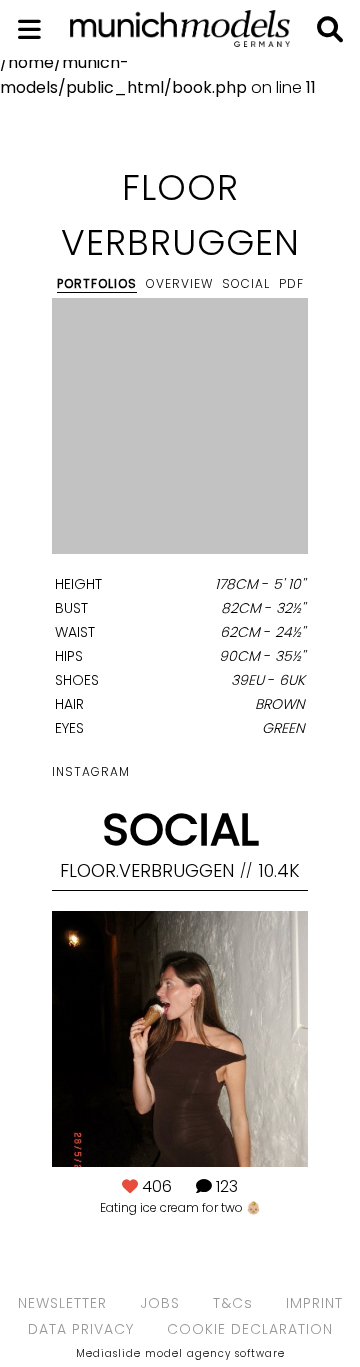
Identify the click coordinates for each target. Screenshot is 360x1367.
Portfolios (97, 283)
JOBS (160, 1303)
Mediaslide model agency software (180, 1353)
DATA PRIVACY (81, 1329)
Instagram (91, 771)
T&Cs (233, 1303)
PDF (291, 283)
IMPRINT (314, 1303)
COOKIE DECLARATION (250, 1329)
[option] (180, 429)
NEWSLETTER (62, 1303)
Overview (179, 283)
